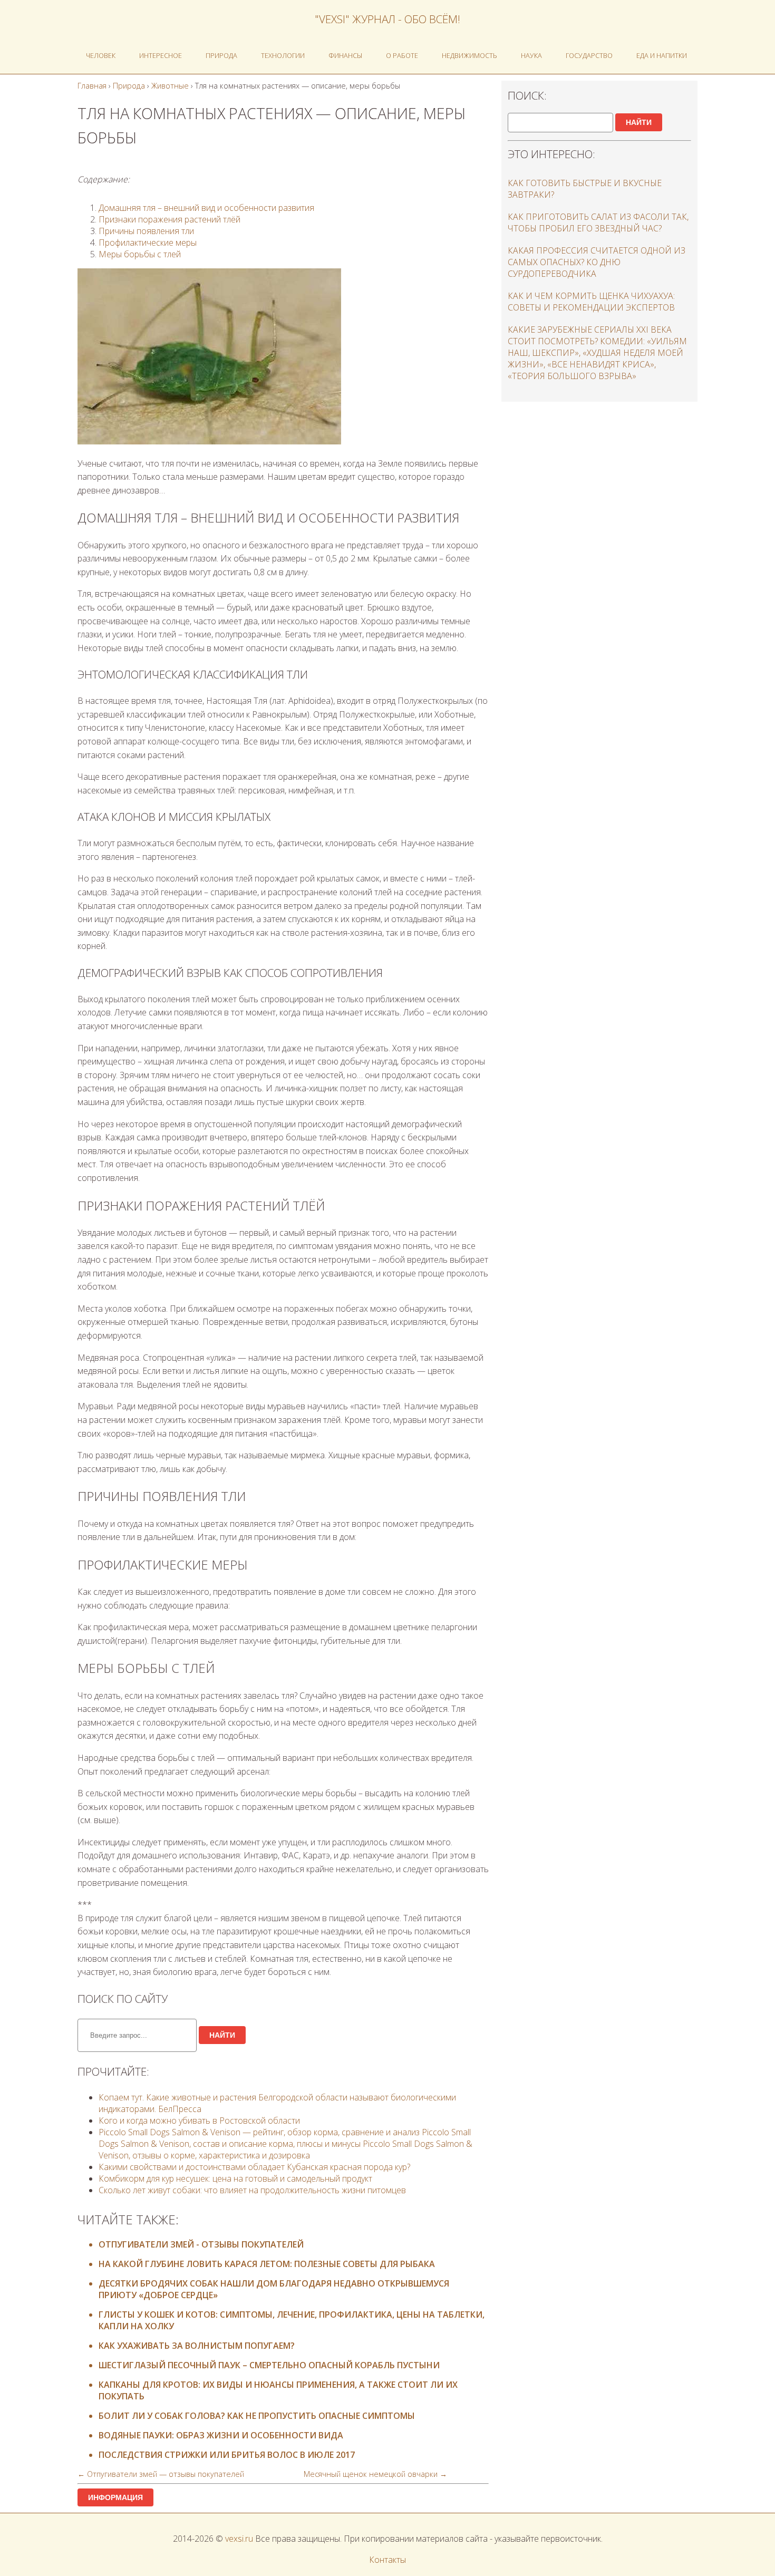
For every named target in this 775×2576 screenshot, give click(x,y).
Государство (589, 55)
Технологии (283, 55)
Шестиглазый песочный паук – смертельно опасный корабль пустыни (269, 2365)
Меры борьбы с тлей (140, 254)
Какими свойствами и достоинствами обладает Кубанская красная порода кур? (254, 2167)
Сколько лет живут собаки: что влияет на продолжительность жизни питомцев (252, 2190)
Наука (531, 55)
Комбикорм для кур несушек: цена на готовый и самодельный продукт (235, 2178)
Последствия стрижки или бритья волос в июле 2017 (227, 2455)
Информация (115, 2497)
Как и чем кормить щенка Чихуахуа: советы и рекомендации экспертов (591, 302)
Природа (221, 55)
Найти (222, 2035)
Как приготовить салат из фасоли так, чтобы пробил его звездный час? (598, 222)
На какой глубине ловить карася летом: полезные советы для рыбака (267, 2264)
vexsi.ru (239, 2539)
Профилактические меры (148, 243)
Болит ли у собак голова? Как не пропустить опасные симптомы (257, 2416)
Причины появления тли (146, 231)
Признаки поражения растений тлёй (169, 219)
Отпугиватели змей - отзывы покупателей (201, 2244)
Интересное (161, 55)
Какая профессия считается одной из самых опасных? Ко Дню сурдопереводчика (597, 262)
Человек (101, 55)
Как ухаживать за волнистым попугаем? (197, 2346)
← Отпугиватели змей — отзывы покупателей (161, 2474)
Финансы (345, 55)
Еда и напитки (662, 55)
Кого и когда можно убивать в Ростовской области (199, 2120)
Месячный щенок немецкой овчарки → (375, 2474)
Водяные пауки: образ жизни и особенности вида (221, 2435)
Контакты (387, 2560)
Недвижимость (469, 55)
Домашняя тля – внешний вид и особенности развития (206, 208)
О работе (402, 55)
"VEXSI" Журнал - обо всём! (387, 19)
